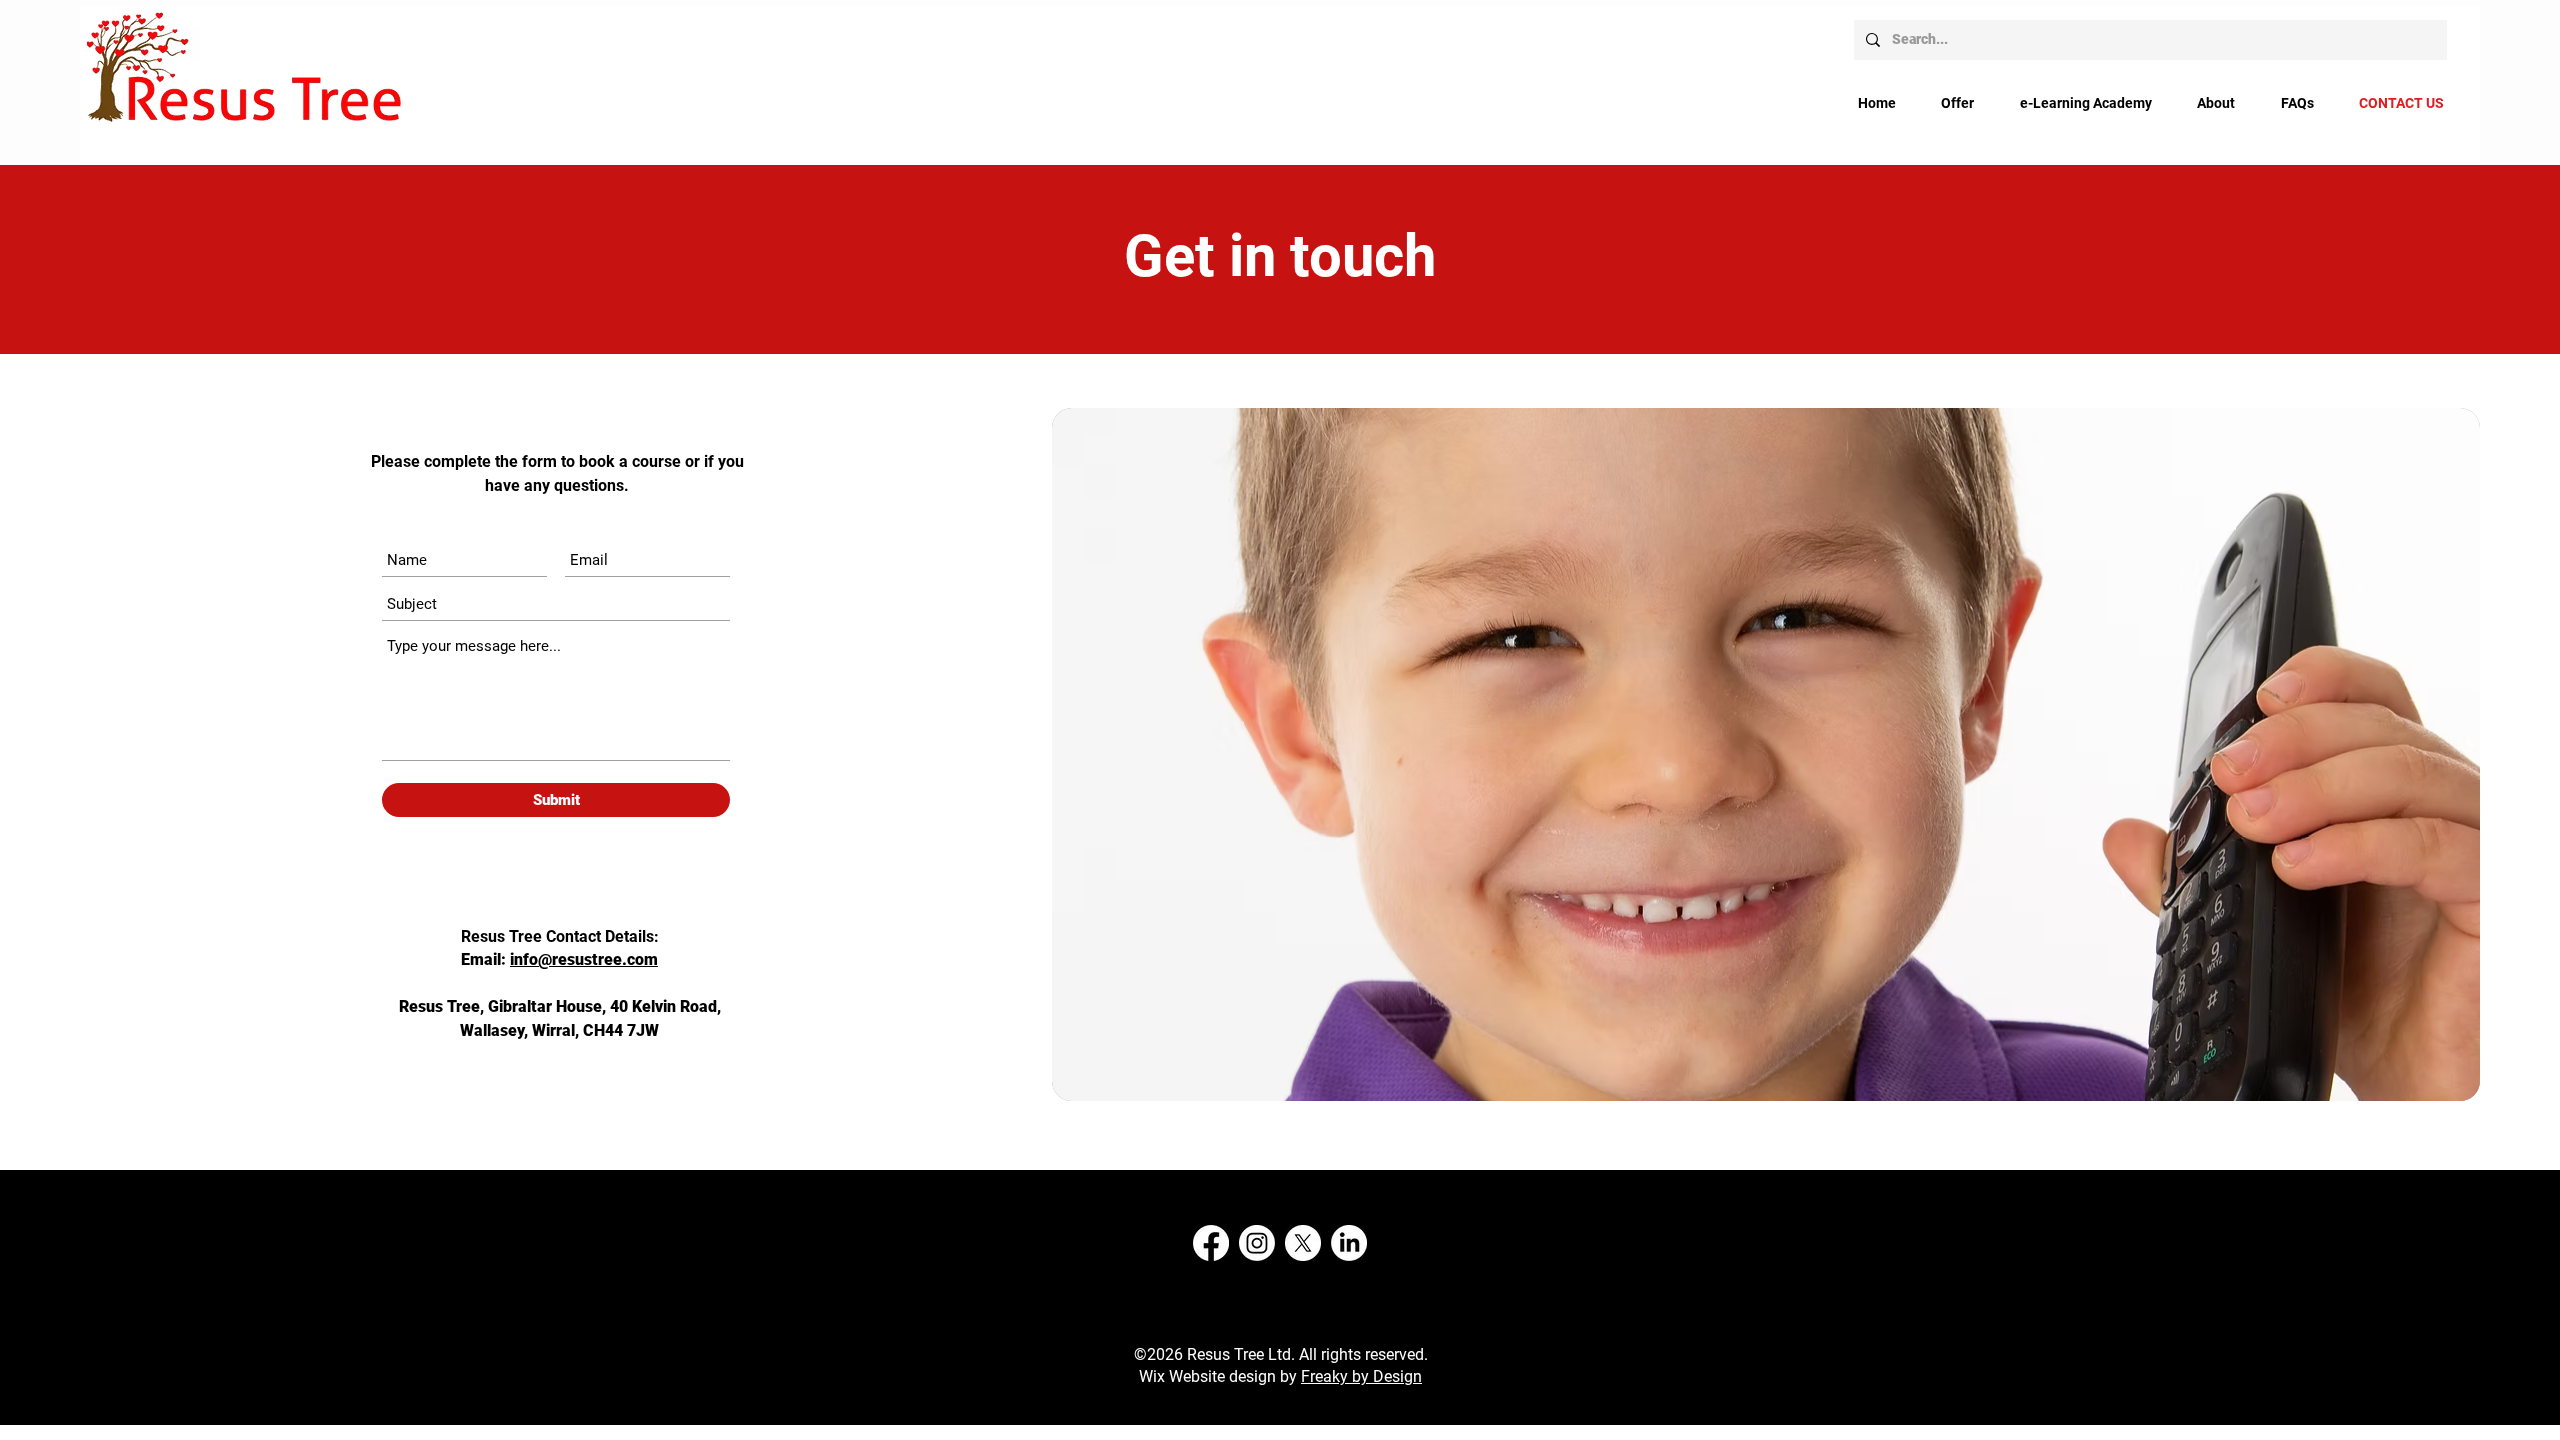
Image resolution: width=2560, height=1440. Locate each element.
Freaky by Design (1361, 1376)
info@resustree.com (584, 959)
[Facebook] (1211, 1243)
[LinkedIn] (1349, 1243)
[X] (1303, 1243)
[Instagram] (1257, 1243)
